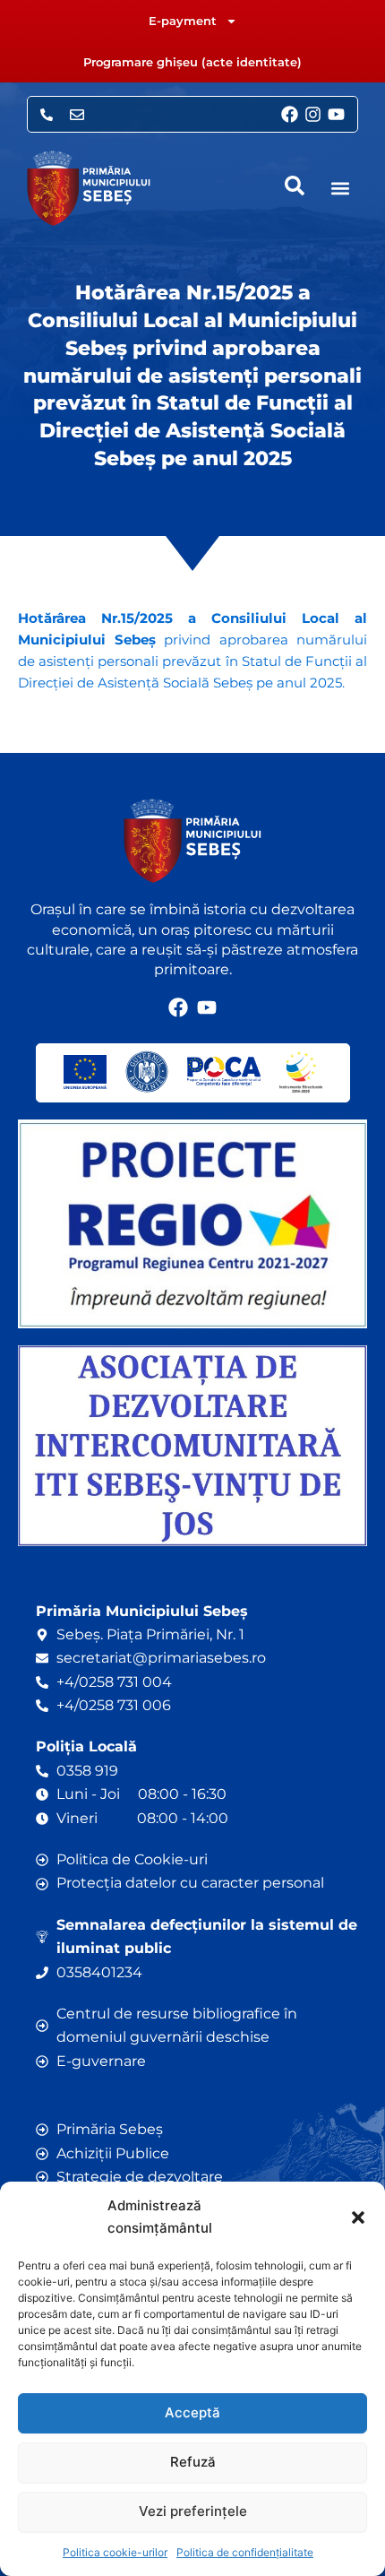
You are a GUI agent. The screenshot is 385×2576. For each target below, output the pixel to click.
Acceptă (192, 2412)
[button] (358, 2217)
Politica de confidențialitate (245, 2552)
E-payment (183, 21)
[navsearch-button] (295, 186)
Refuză (193, 2462)
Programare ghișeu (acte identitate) (192, 62)
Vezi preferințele (193, 2511)
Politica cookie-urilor (115, 2552)
